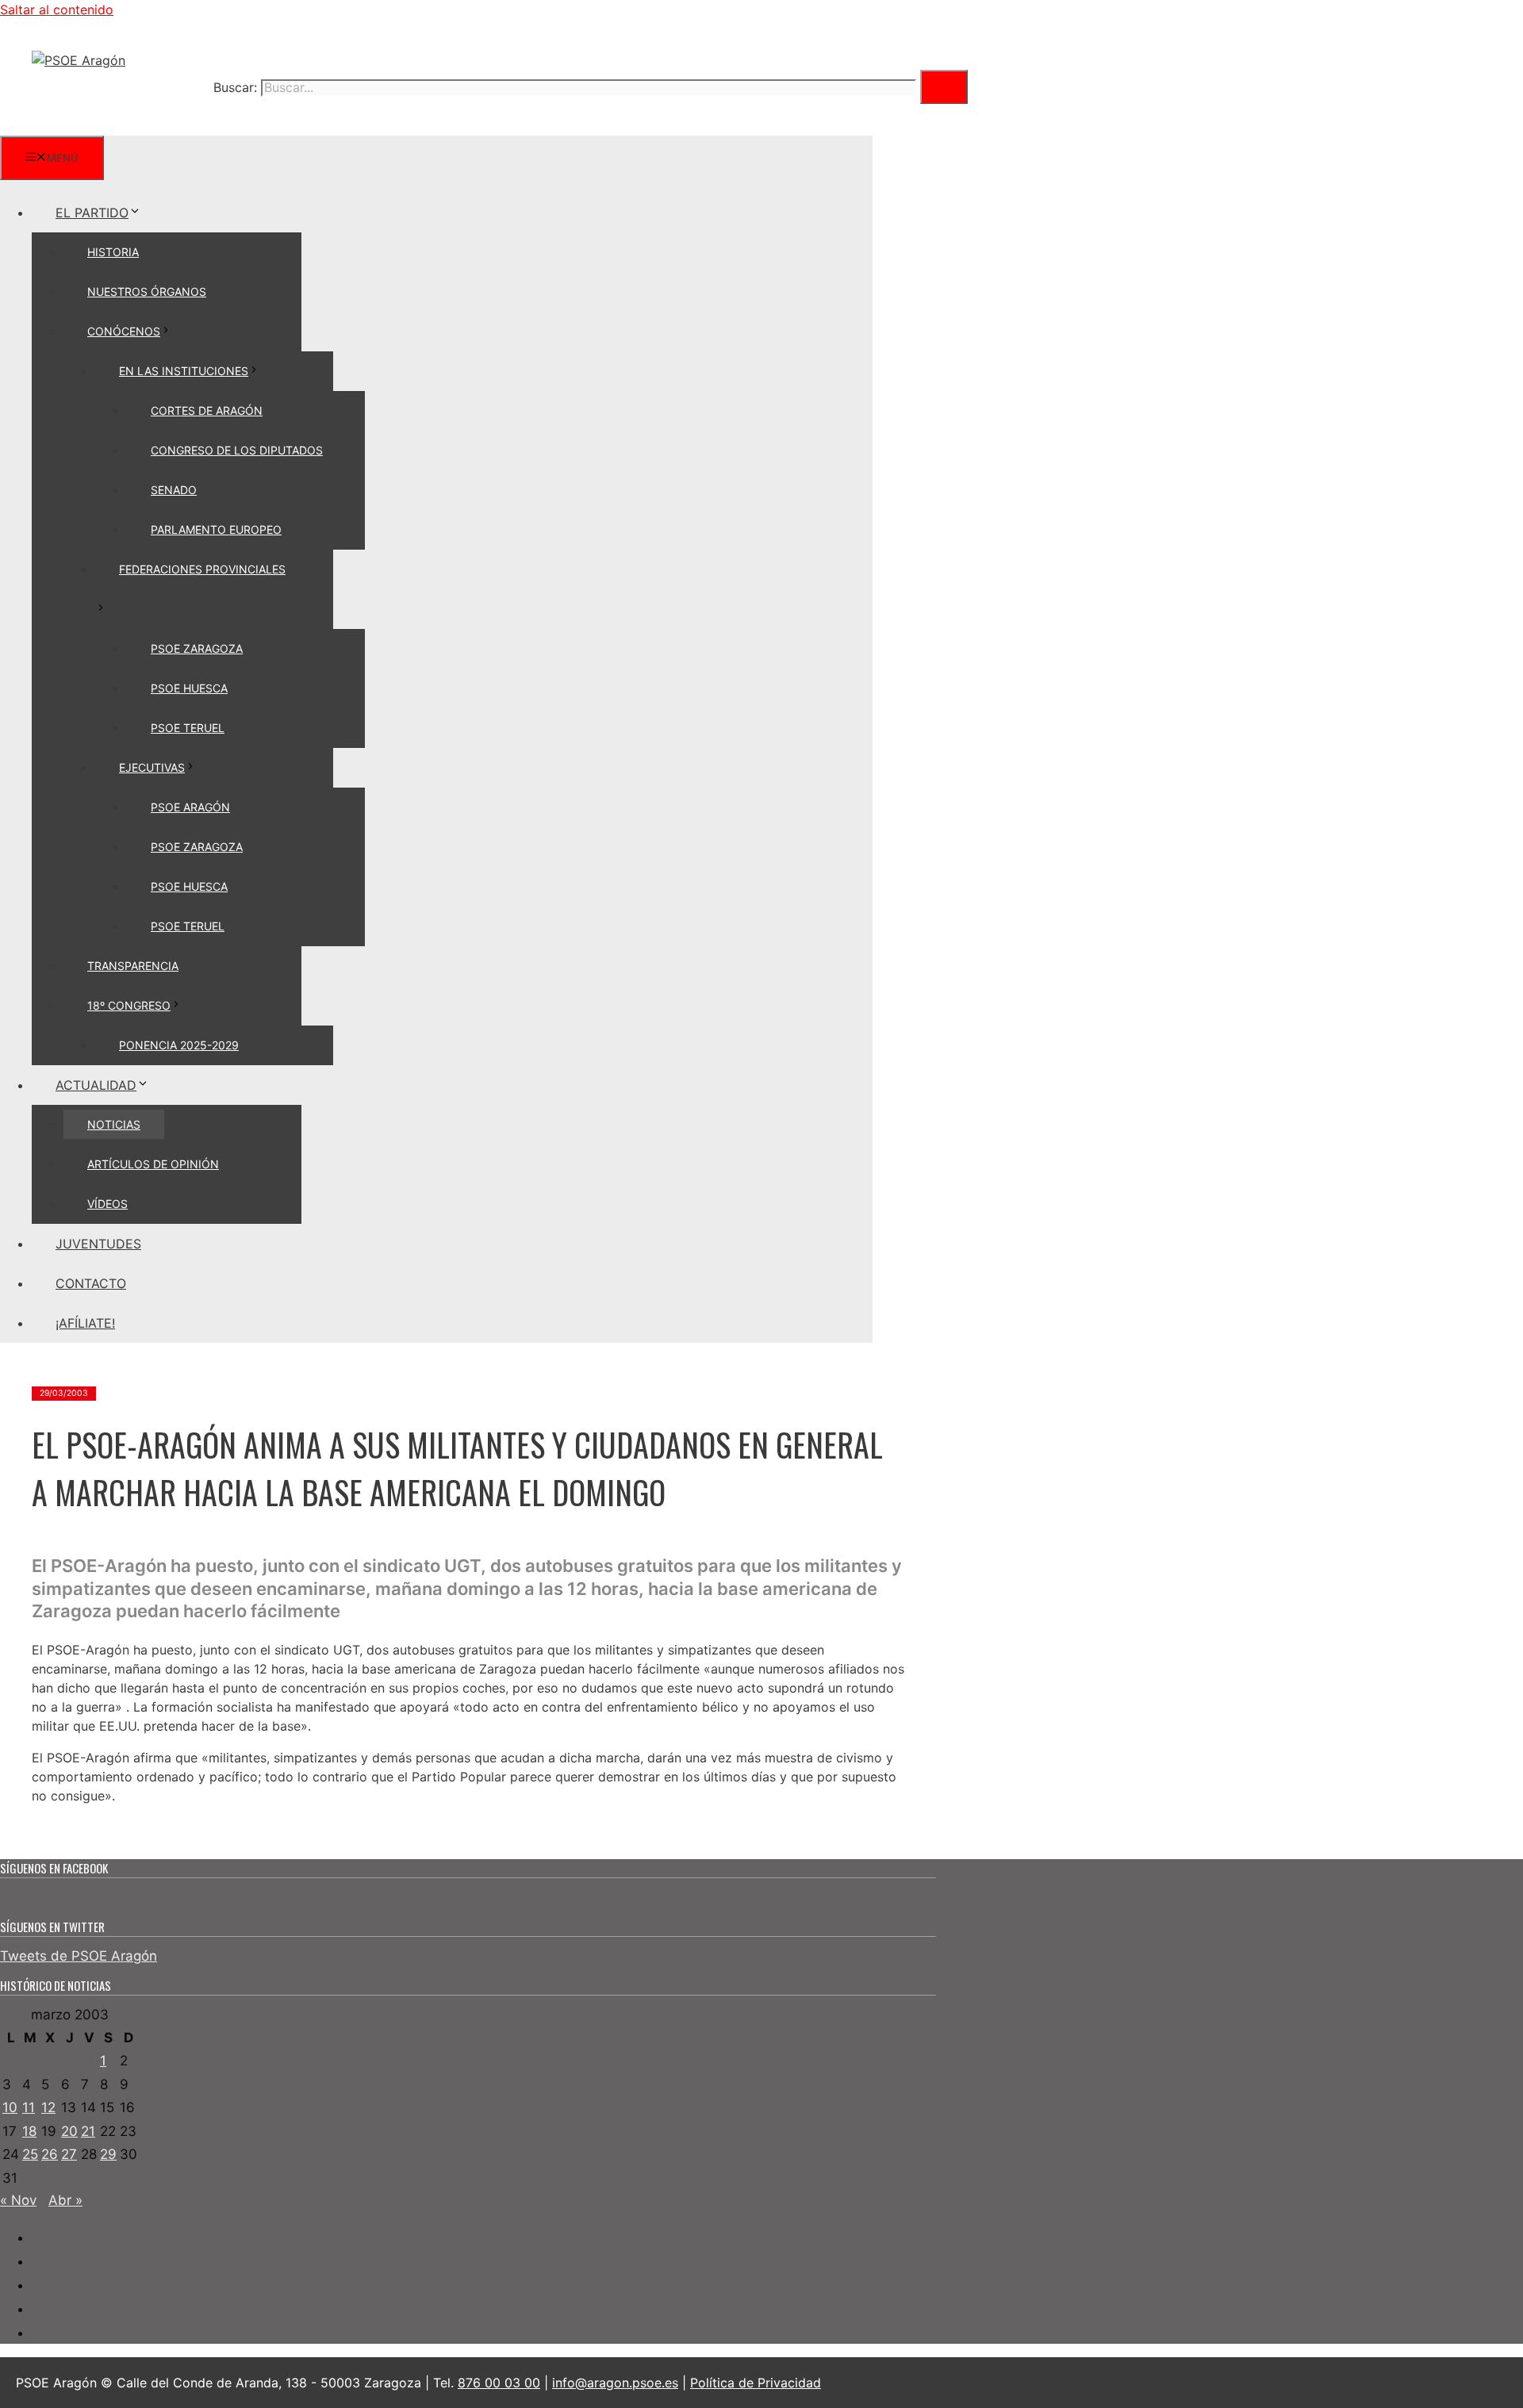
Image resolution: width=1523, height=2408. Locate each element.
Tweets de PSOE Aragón (79, 1956)
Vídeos (107, 1204)
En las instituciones (184, 371)
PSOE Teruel (188, 728)
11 (29, 2107)
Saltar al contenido (57, 10)
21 (88, 2131)
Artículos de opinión (153, 1164)
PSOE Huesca (189, 688)
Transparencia (133, 966)
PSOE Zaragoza (197, 648)
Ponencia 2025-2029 (179, 1045)
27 (69, 2154)
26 (50, 2154)
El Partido (92, 213)
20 (69, 2131)
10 (10, 2107)
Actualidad (96, 1085)
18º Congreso (129, 1005)
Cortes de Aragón (207, 410)
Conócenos (124, 331)
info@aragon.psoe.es (615, 2383)
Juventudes (98, 1244)
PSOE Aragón (190, 807)
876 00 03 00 (499, 2383)
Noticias (114, 1124)
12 (48, 2107)
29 (108, 2154)
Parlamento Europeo (216, 529)
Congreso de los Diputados (237, 450)
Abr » (65, 2200)
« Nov (18, 2200)
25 (30, 2154)
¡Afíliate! (85, 1323)
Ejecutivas (152, 767)
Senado (174, 490)
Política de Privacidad (756, 2383)
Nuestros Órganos (147, 291)
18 (29, 2131)
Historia (113, 252)
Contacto (91, 1283)
